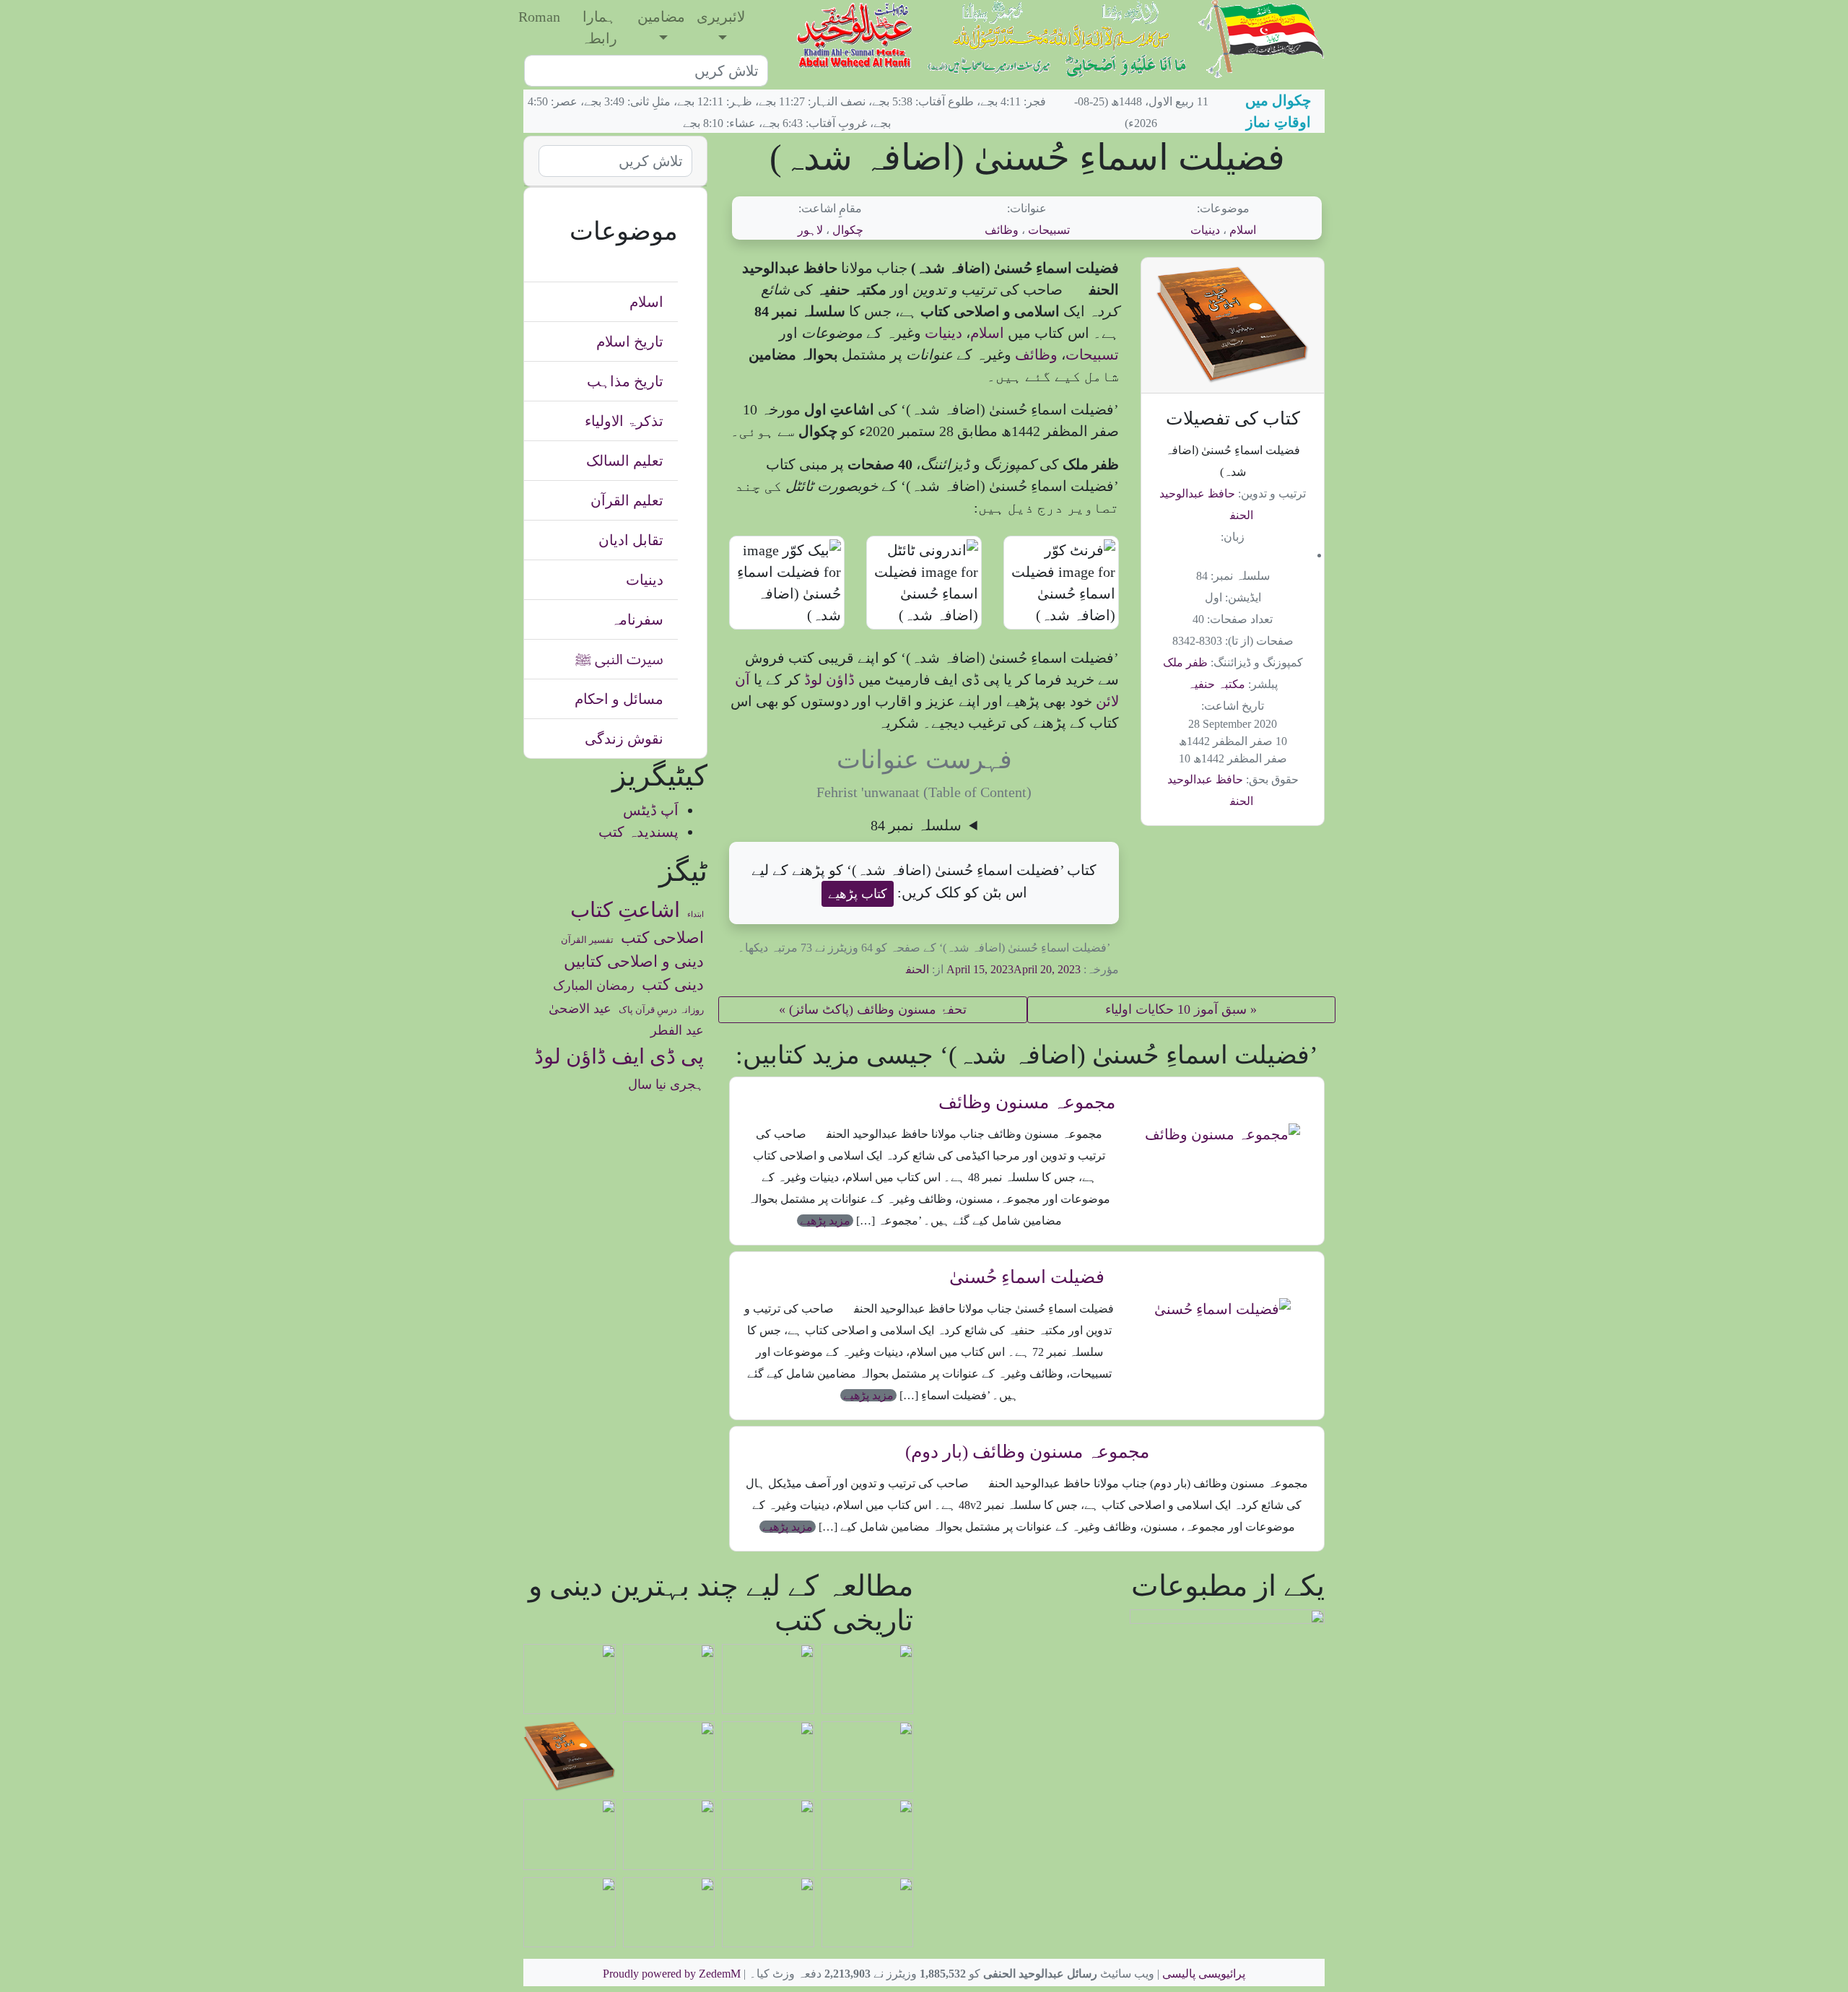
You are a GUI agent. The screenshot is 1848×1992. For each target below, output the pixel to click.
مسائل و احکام (619, 699)
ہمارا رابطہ (599, 27)
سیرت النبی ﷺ (619, 659)
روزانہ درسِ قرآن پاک (661, 1010)
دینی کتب (673, 985)
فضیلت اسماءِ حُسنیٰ (1027, 1277)
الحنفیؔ (909, 969)
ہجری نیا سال (666, 1084)
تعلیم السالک (625, 461)
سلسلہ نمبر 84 (916, 825)
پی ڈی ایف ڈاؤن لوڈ (619, 1056)
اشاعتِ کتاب (625, 910)
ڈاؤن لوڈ (828, 679)
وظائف (1002, 230)
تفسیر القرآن (587, 940)
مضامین (661, 17)
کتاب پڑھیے (858, 894)
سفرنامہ (637, 619)
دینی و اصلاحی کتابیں (634, 962)
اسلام (1243, 230)
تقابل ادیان (631, 540)
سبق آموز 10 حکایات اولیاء (1176, 1009)
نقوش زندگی (624, 739)
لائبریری (721, 17)
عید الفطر (677, 1030)
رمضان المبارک (594, 986)
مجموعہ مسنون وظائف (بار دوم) (1027, 1452)
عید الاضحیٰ (580, 1009)
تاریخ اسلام (630, 342)
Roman (539, 17)
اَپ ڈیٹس (651, 810)
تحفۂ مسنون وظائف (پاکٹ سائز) (878, 1009)
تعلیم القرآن (627, 500)
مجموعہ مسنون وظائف (1027, 1102)
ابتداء (696, 914)
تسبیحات (1049, 230)
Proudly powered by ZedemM (672, 1974)
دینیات (1205, 230)
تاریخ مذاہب (625, 381)
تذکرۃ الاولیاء (624, 421)
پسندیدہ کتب (638, 832)
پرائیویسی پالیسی (1204, 1974)
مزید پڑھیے (825, 1221)
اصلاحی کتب (662, 938)
